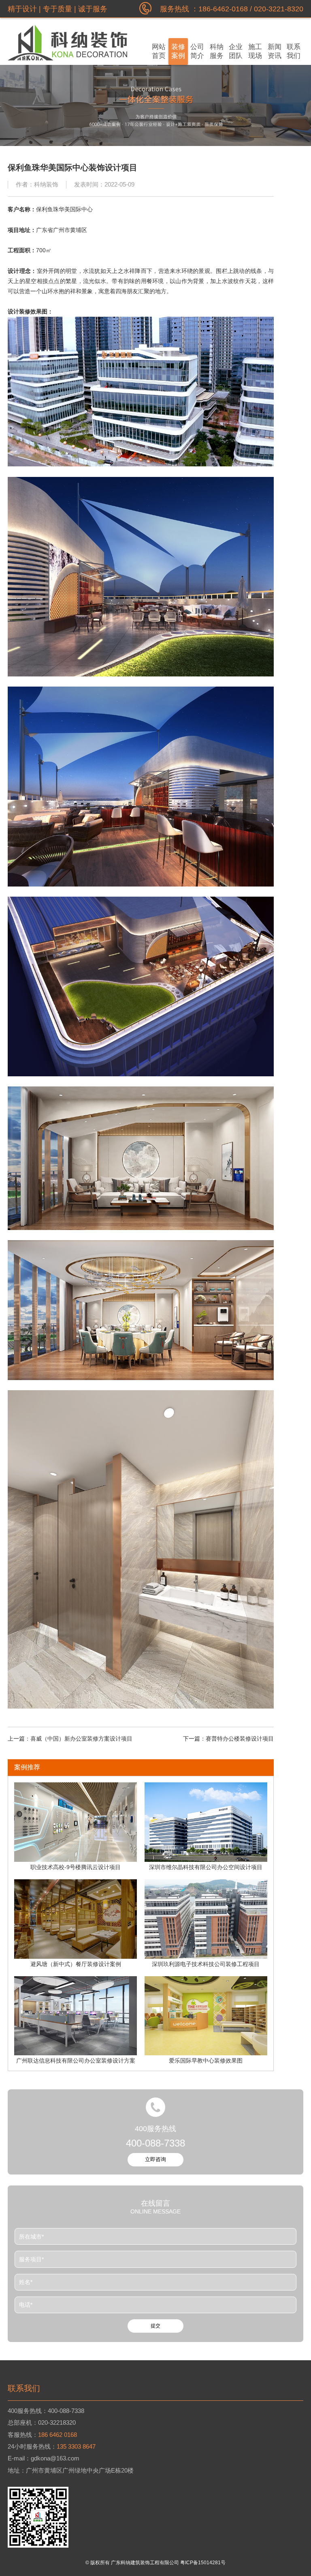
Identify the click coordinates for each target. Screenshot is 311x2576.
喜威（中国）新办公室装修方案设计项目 (81, 1739)
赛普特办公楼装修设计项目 (240, 1739)
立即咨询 (155, 2159)
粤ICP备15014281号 (203, 2563)
